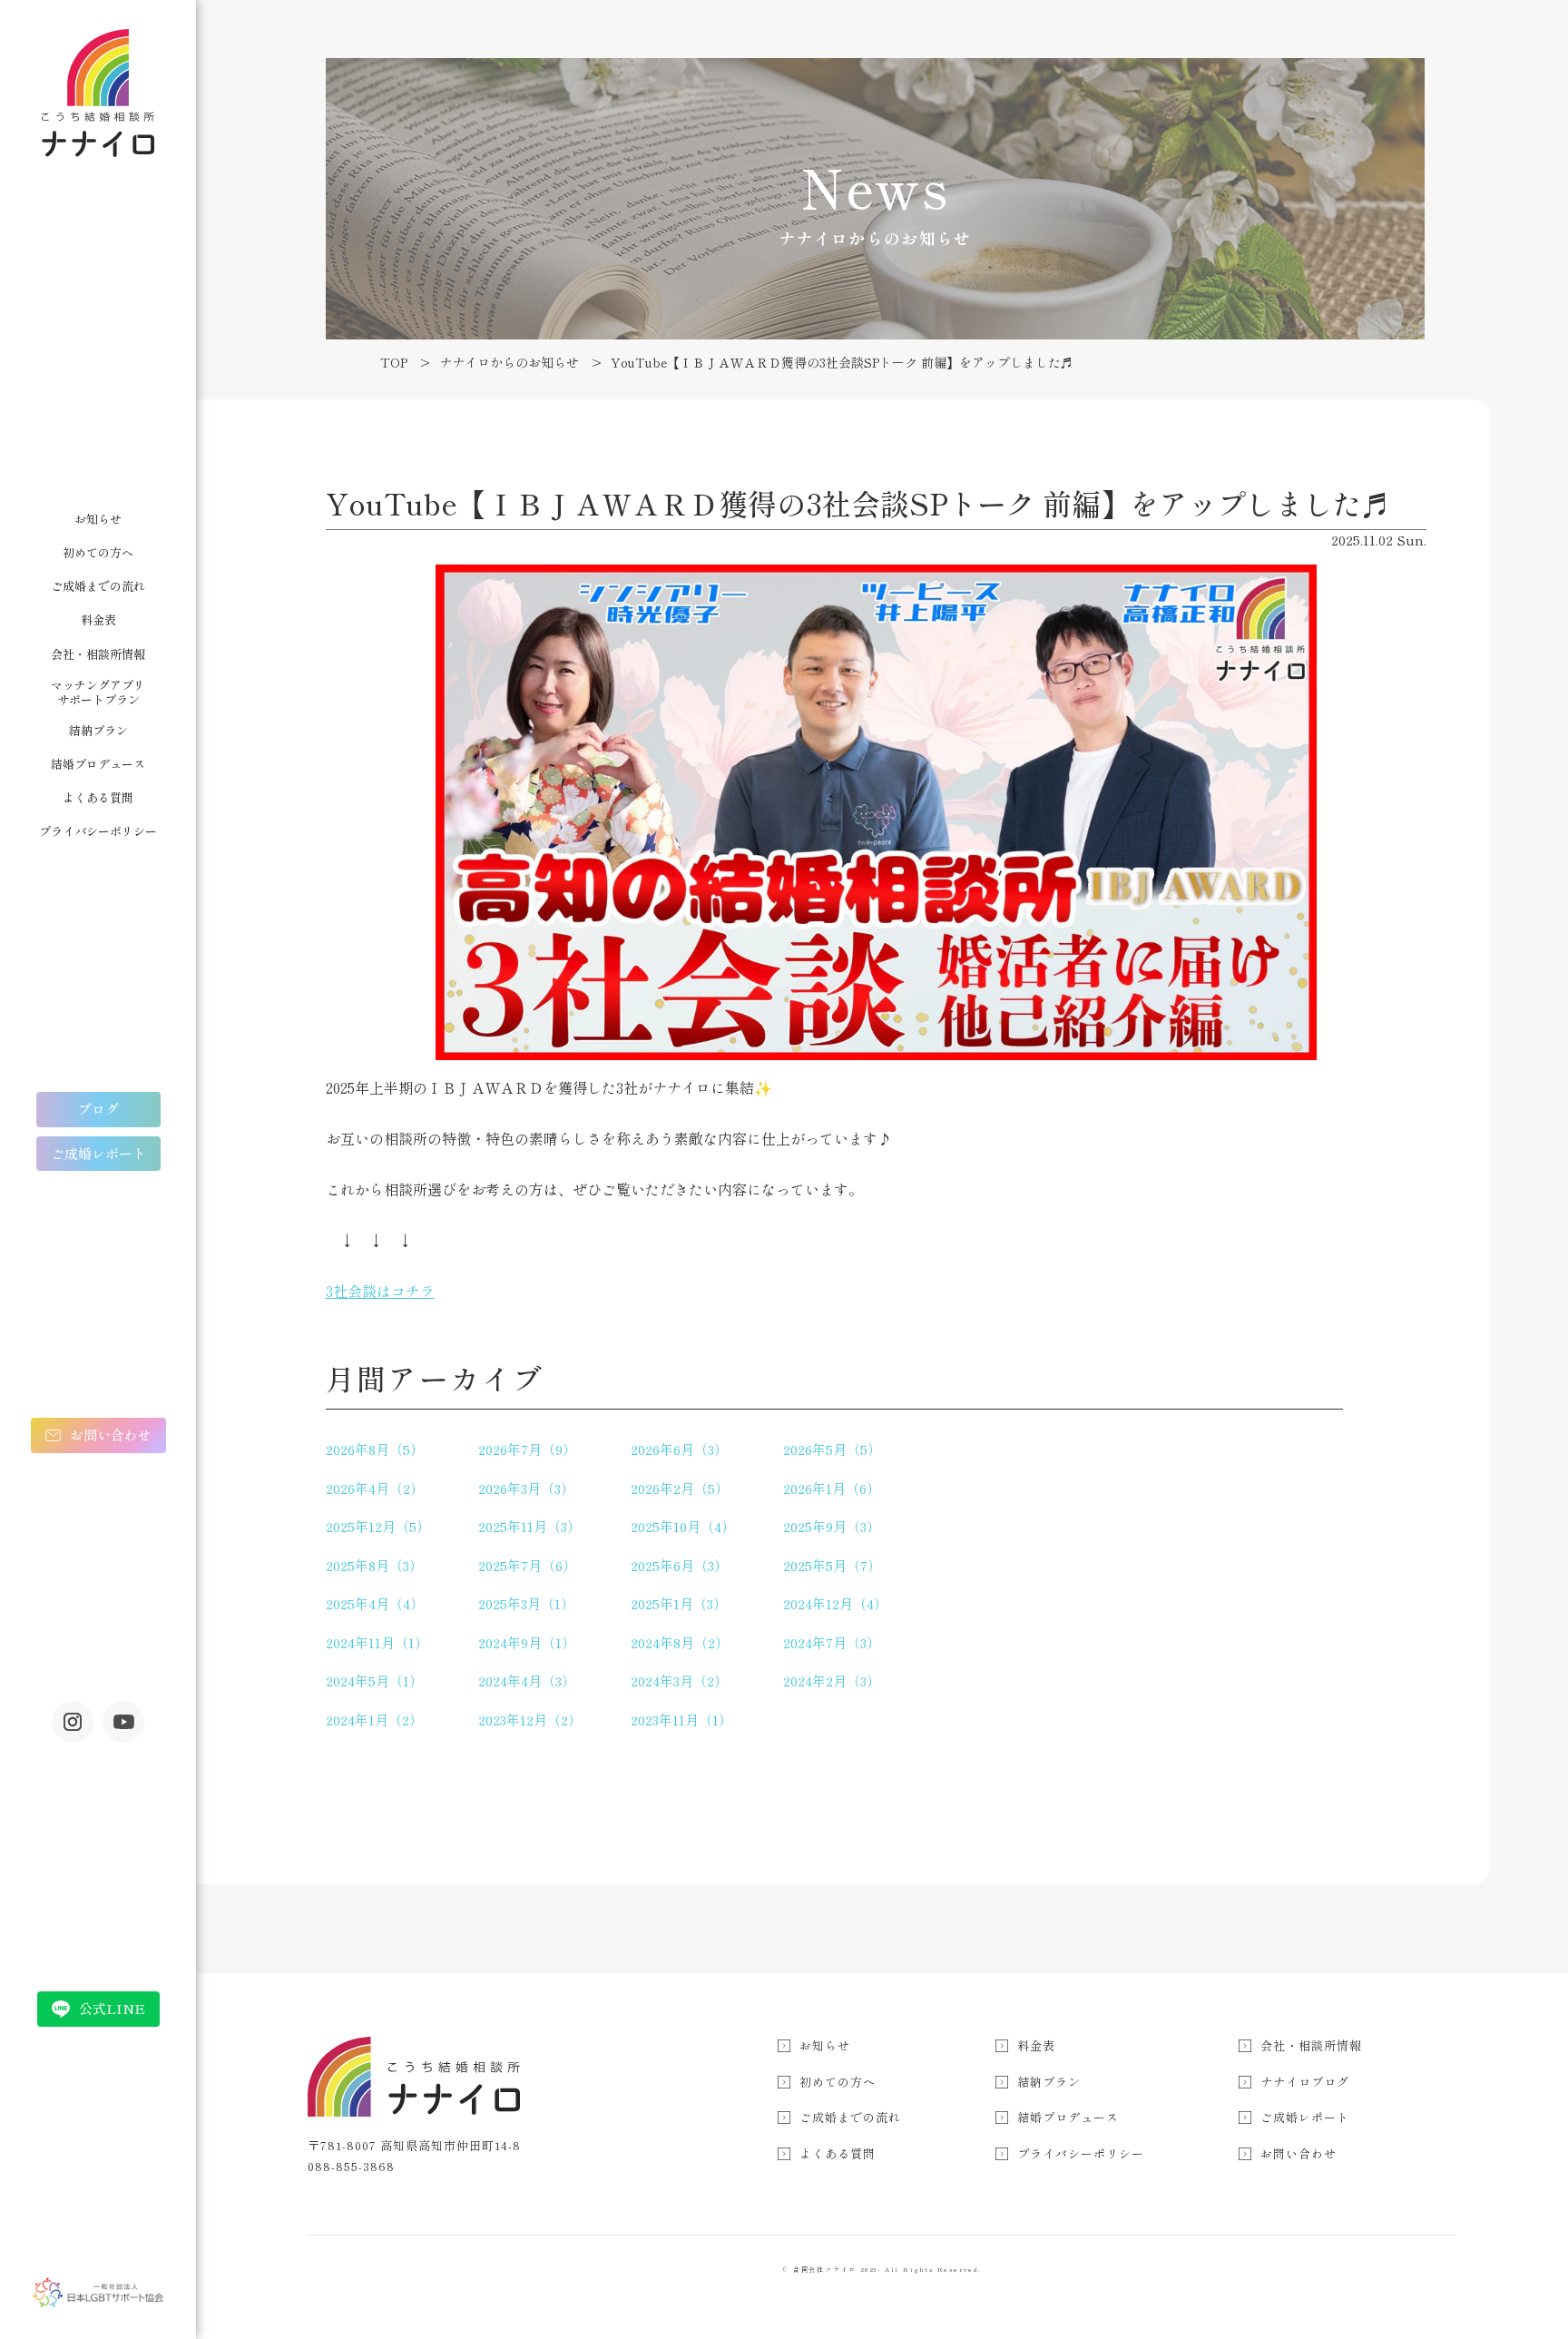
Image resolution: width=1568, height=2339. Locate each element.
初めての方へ (98, 552)
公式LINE (112, 2008)
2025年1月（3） (679, 1603)
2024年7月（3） (832, 1642)
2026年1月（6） (832, 1488)
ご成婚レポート (98, 1153)
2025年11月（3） (529, 1526)
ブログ (98, 1109)
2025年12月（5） (378, 1526)
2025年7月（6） (527, 1565)
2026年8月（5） (375, 1449)
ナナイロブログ (1305, 2082)
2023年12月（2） (530, 1720)
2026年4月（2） (375, 1488)
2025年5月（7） (832, 1565)
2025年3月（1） (526, 1603)
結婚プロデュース (98, 764)
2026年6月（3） (679, 1449)
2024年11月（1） (377, 1642)
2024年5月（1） (374, 1681)
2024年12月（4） (835, 1603)
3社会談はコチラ (380, 1291)
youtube (123, 1722)
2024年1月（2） (374, 1720)
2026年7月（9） (527, 1449)
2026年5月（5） (832, 1449)
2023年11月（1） (681, 1720)
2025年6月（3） (679, 1565)
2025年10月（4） (683, 1526)
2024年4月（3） (527, 1681)
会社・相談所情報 (98, 654)
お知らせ (98, 519)
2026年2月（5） (680, 1488)
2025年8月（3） (374, 1565)
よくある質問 (98, 797)
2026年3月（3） (526, 1488)
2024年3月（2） (679, 1681)
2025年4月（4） (375, 1603)
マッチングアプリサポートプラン (98, 692)
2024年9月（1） (527, 1642)
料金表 (98, 619)
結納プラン (98, 730)
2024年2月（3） (832, 1681)
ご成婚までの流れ (98, 586)
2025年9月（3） (832, 1526)
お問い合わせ (111, 1435)
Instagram (73, 1722)
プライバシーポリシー (98, 831)
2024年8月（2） (680, 1642)
